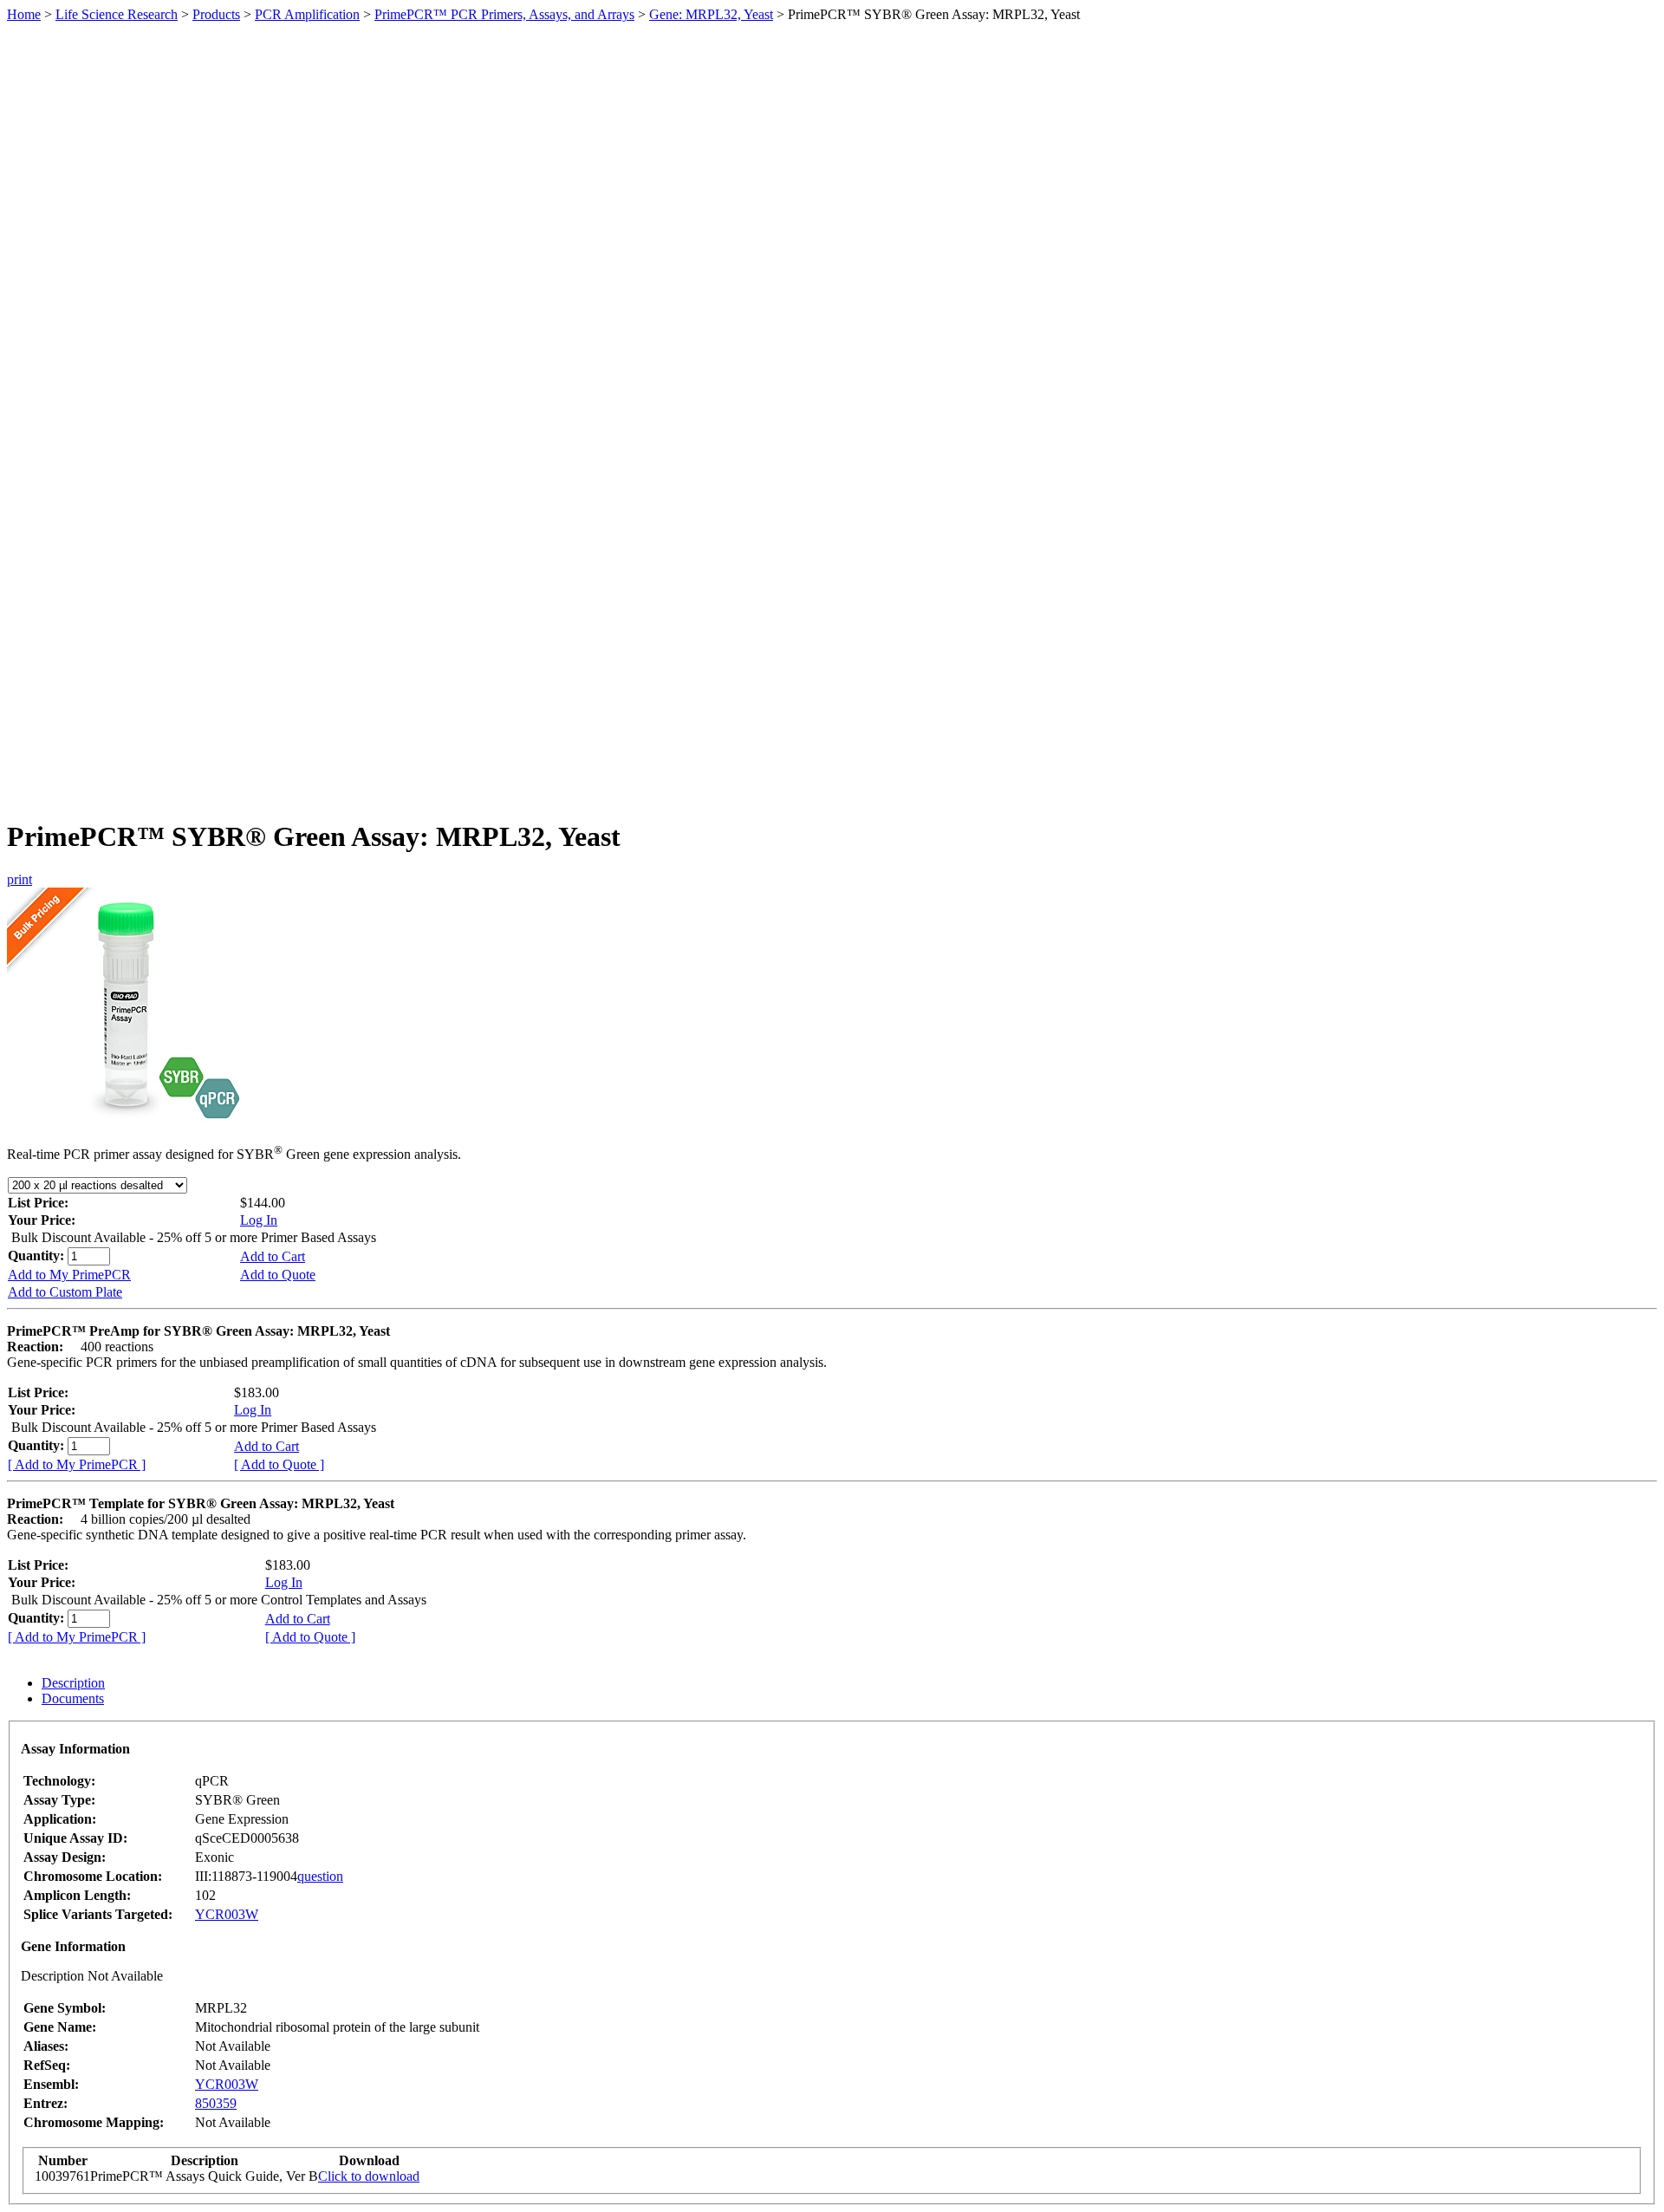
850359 (216, 2103)
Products (216, 14)
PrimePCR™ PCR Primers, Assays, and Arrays (504, 14)
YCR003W (227, 1914)
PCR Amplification (307, 14)
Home (24, 14)
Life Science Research (117, 14)
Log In (259, 1220)
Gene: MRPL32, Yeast (711, 14)
